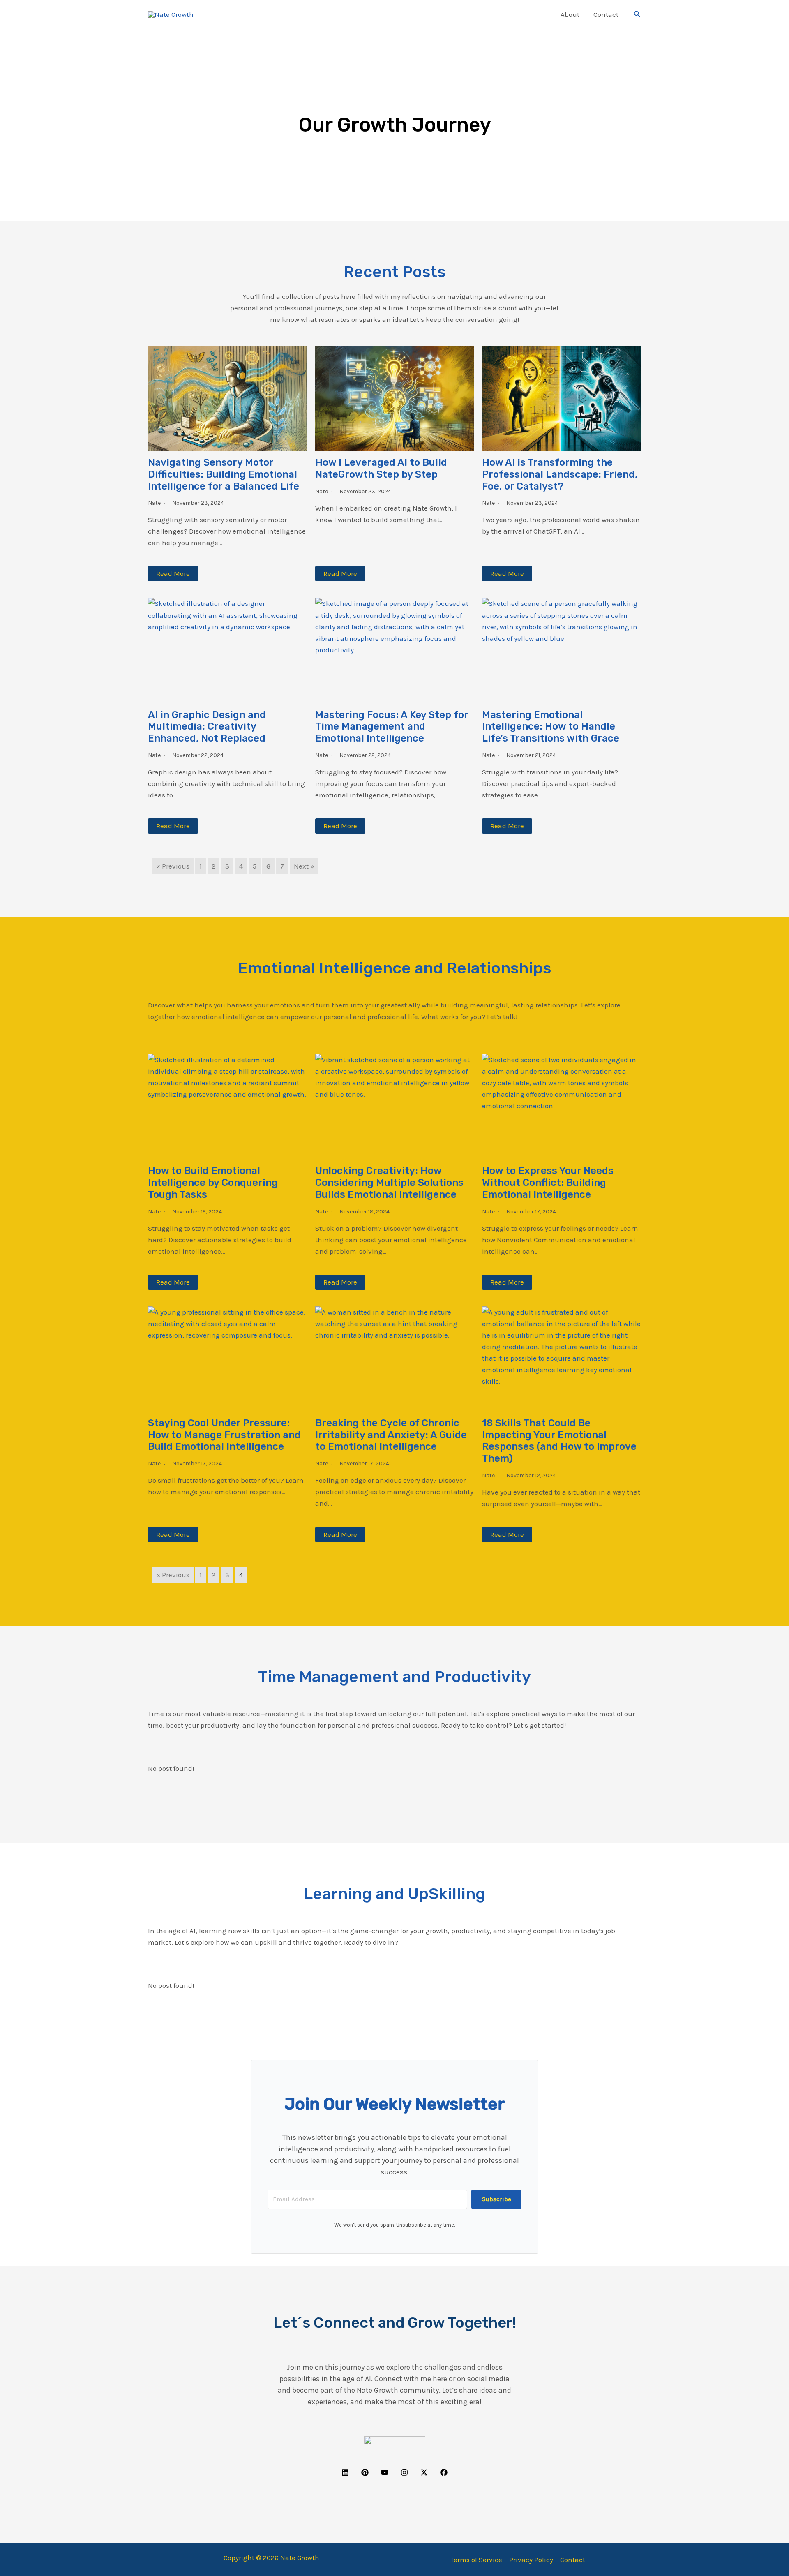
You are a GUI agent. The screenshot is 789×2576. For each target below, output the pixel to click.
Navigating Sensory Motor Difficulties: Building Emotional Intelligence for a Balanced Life (224, 474)
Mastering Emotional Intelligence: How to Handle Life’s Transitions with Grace (551, 727)
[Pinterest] (365, 2472)
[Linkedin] (345, 2472)
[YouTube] (385, 2472)
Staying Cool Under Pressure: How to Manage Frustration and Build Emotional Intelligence (224, 1435)
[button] (542, 14)
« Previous (173, 866)
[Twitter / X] (424, 2472)
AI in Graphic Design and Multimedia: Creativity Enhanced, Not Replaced (207, 727)
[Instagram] (404, 2472)
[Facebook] (444, 2472)
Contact (606, 14)
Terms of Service (476, 2560)
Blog (531, 14)
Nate (154, 503)
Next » (304, 866)
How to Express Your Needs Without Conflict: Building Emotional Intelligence (548, 1183)
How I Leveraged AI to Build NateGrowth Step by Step (381, 468)
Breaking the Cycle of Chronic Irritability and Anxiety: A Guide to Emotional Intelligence (391, 1435)
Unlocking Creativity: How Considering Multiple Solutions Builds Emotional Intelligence (389, 1183)
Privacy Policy (531, 2560)
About (570, 14)
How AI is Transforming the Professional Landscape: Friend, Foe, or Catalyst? (560, 474)
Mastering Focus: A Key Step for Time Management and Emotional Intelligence (392, 727)
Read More (173, 573)
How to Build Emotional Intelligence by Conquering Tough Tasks (213, 1183)
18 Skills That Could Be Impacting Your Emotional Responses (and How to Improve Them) (559, 1441)
